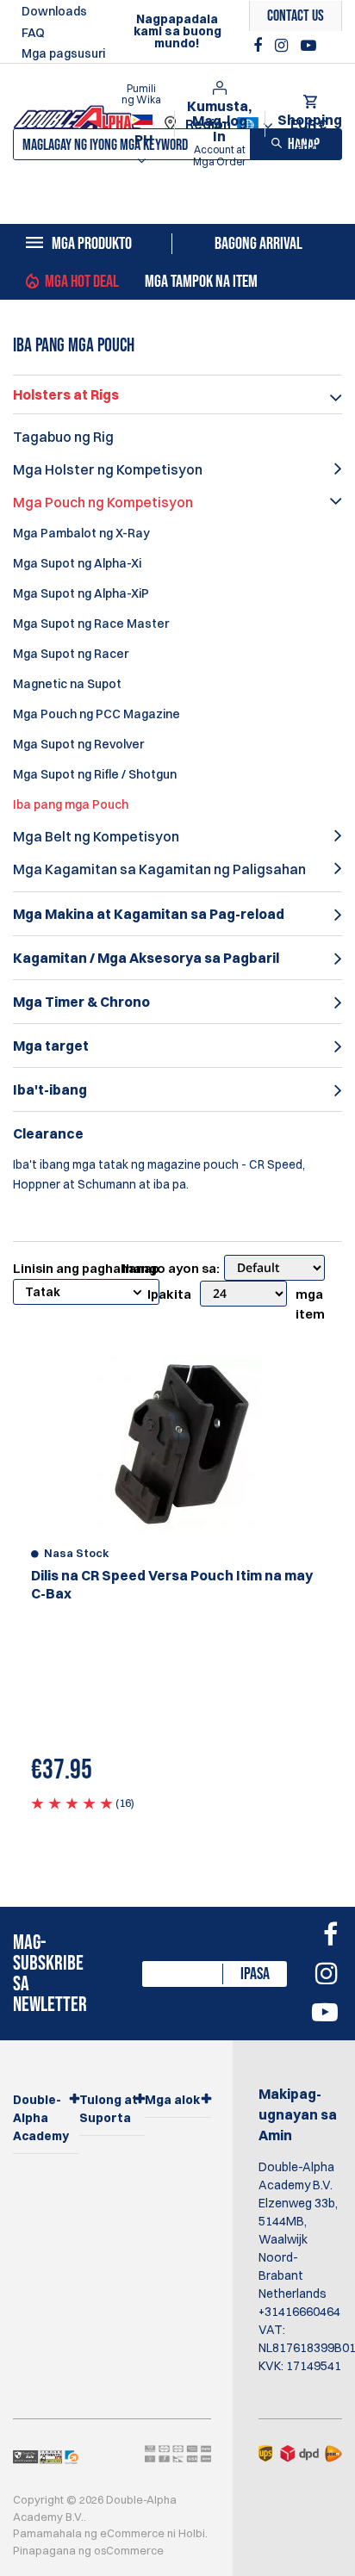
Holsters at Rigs (66, 394)
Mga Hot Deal (82, 282)
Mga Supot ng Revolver (78, 744)
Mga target (51, 1046)
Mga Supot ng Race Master (91, 624)
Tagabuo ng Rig (63, 437)
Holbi (192, 2533)
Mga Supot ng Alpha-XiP (81, 593)
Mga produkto (92, 244)
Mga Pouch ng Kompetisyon (103, 502)
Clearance (48, 1133)
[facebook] (260, 46)
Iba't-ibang (50, 1089)
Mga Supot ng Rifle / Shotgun (95, 774)
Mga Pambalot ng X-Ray (81, 533)
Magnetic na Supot (67, 684)
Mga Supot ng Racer (71, 654)
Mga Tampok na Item (201, 282)
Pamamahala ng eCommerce (89, 2533)
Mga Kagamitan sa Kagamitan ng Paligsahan (159, 869)
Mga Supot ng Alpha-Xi (77, 563)
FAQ (33, 33)
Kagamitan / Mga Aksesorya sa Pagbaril (146, 958)
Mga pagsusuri (63, 53)
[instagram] (283, 46)
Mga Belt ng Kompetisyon (96, 836)
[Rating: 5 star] (72, 1803)
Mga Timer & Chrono (81, 1002)
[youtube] (308, 46)
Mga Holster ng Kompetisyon (108, 469)
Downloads (54, 11)
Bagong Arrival (258, 244)
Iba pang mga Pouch (71, 804)
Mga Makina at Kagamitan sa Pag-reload (149, 914)
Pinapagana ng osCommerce (88, 2550)
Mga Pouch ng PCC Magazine (97, 714)
